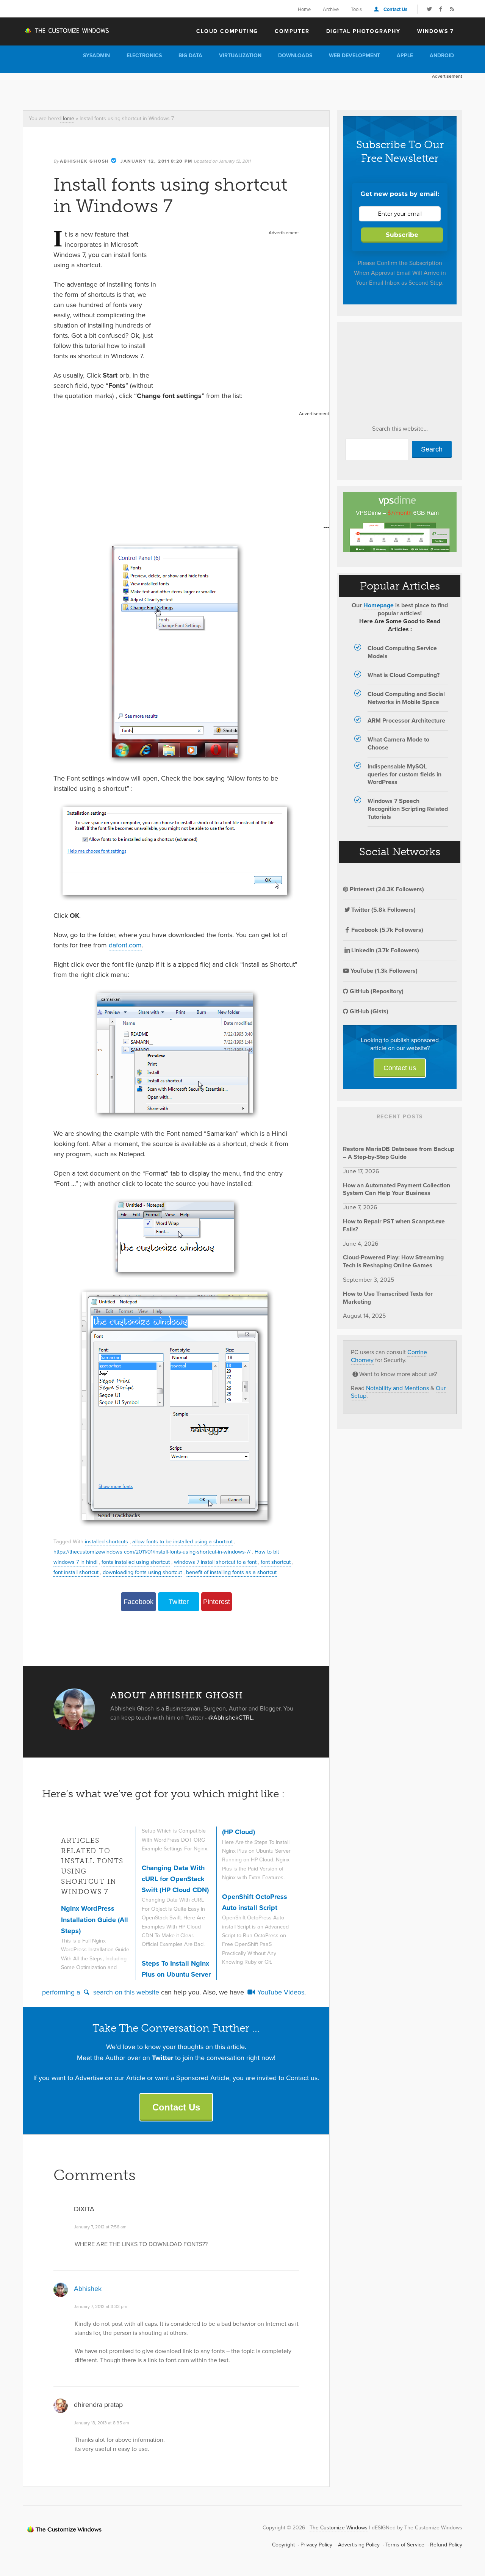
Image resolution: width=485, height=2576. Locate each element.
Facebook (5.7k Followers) (387, 930)
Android (442, 56)
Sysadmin (96, 56)
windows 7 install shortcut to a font (215, 1562)
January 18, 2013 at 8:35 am (102, 2423)
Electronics (144, 56)
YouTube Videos (280, 1992)
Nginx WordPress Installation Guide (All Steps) (95, 1920)
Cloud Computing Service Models (402, 652)
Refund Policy (446, 2545)
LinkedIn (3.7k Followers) (385, 950)
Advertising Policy (359, 2545)
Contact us (400, 1068)
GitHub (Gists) (368, 1011)
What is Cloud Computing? (404, 675)
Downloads (295, 56)
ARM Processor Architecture (406, 720)
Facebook (138, 1602)
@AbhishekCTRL (231, 1718)
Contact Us (395, 9)
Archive (331, 9)
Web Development (354, 56)
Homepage (379, 605)
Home (304, 9)
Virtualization (240, 56)
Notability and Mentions (397, 1388)
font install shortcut (76, 1572)
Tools (356, 9)
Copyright (283, 2545)
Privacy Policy (316, 2545)
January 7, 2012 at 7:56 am (100, 2227)
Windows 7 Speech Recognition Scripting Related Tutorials (408, 809)
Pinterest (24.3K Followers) (386, 889)
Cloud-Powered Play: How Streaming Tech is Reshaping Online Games (393, 1261)
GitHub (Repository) (376, 991)
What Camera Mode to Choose (398, 743)
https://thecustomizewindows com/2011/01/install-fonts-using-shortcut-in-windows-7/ (152, 1552)
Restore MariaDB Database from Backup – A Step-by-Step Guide (399, 1153)
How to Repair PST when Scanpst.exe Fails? (394, 1225)
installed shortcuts (106, 1541)
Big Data (190, 56)
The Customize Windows (66, 31)
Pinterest (217, 1602)
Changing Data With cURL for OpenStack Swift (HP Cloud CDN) (175, 1879)
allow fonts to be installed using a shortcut (182, 1541)
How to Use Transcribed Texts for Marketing (388, 1298)
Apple (405, 56)
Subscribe (402, 235)
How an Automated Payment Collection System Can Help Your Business (397, 1189)
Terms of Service (405, 2545)
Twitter (179, 1602)
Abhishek (88, 2289)
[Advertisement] (161, 90)
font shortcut (276, 1562)
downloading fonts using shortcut (142, 1572)
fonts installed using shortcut (136, 1562)
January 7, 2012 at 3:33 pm (101, 2306)
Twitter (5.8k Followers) (383, 910)
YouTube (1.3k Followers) (383, 971)
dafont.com (125, 945)
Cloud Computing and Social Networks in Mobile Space (406, 698)
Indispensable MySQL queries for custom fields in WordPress (404, 774)
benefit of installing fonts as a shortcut (231, 1572)
